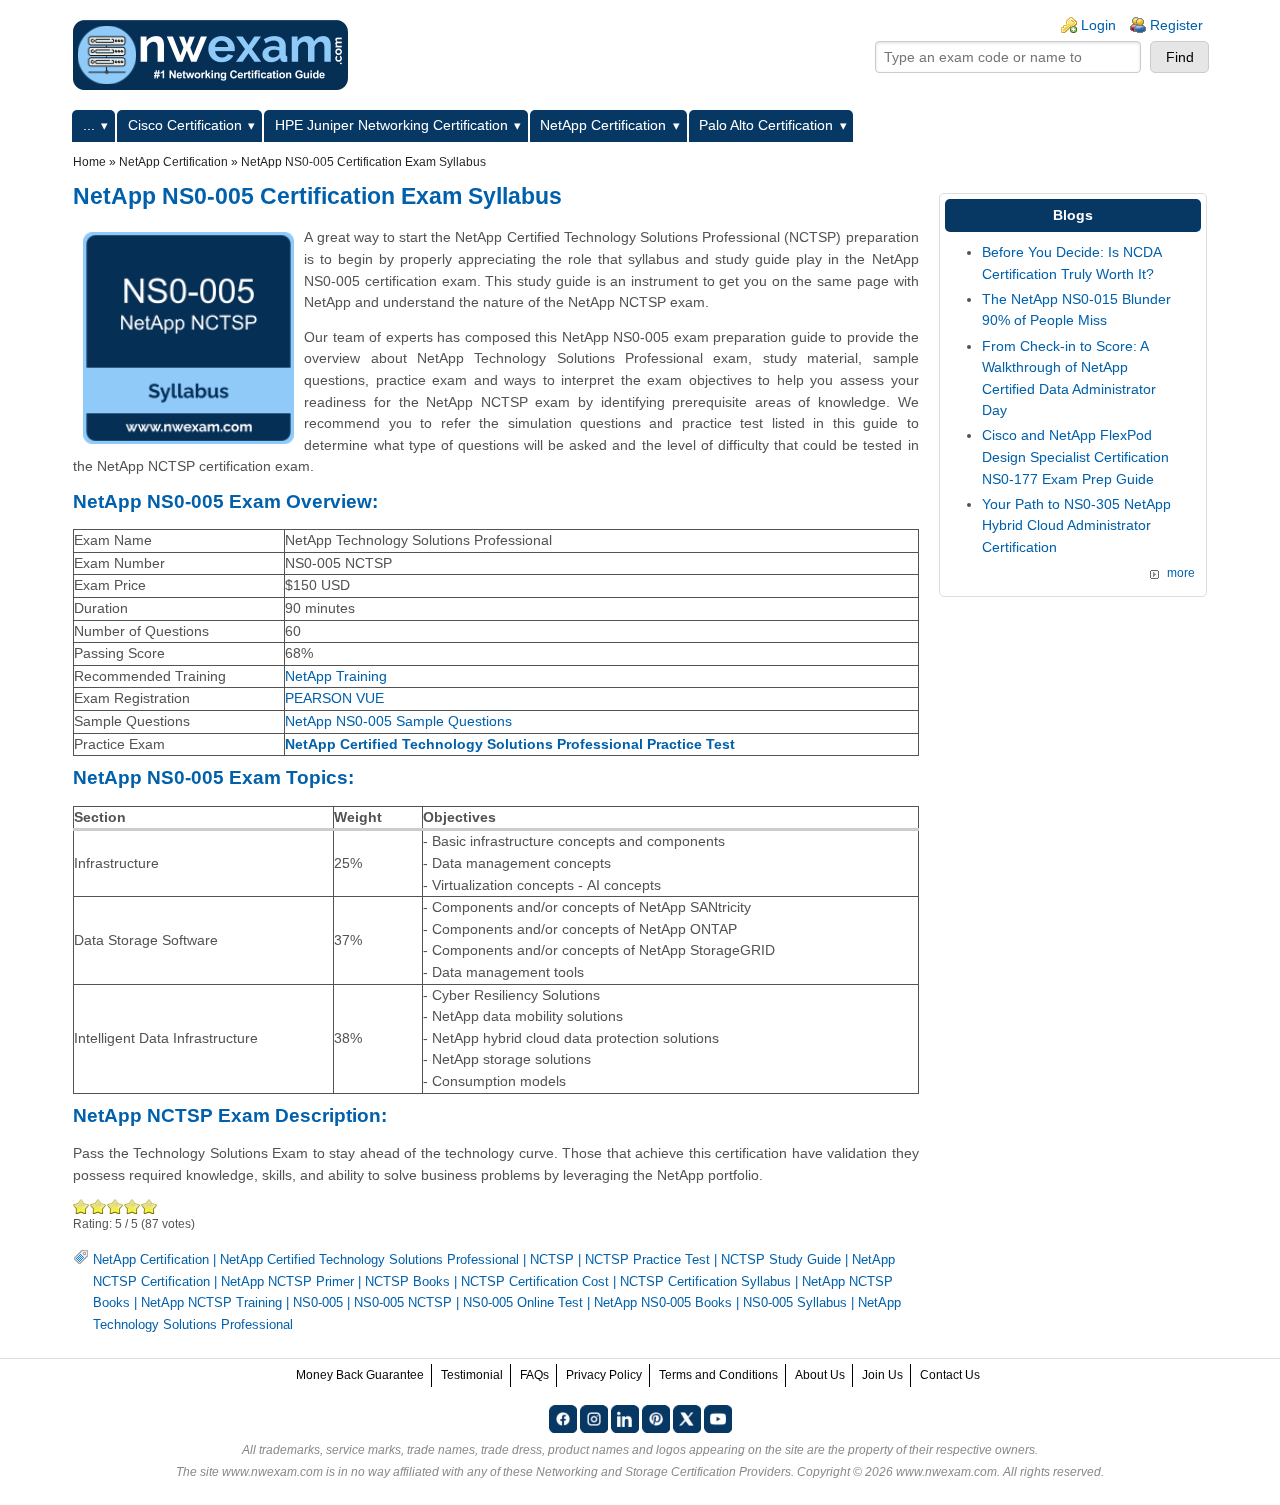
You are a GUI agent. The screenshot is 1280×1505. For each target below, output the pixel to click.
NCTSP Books (407, 1281)
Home (89, 162)
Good (115, 1206)
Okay (98, 1206)
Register (1176, 25)
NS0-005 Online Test (523, 1302)
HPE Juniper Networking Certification (391, 125)
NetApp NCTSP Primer (287, 1281)
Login (1098, 25)
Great (132, 1206)
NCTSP (552, 1259)
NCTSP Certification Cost (535, 1281)
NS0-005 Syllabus (795, 1302)
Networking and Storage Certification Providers (663, 1472)
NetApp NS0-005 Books (663, 1302)
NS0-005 (318, 1302)
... (89, 125)
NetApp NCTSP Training (211, 1302)
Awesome (149, 1206)
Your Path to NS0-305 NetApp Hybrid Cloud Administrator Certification (1076, 525)
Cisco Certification (185, 125)
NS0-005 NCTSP (403, 1302)
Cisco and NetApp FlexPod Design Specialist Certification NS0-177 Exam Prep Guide (1075, 456)
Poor (81, 1206)
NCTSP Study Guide (781, 1259)
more (1181, 573)
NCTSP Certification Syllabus (705, 1281)
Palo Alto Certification (766, 125)
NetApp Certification (603, 125)
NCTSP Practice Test (647, 1259)
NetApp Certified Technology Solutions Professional (369, 1259)
